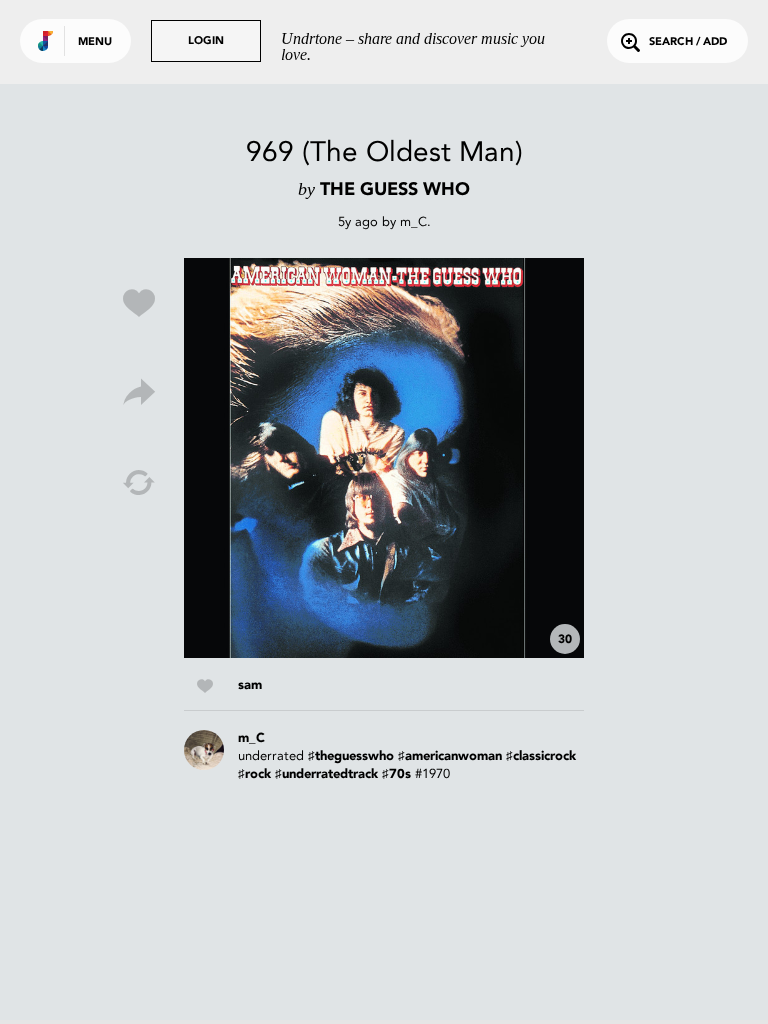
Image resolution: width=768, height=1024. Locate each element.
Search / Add (688, 42)
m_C (413, 221)
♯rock (254, 774)
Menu (95, 42)
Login (206, 41)
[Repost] (139, 483)
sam (250, 685)
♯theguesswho (351, 756)
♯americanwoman (450, 756)
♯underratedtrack (326, 774)
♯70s (396, 774)
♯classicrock (541, 756)
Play (384, 458)
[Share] (139, 393)
